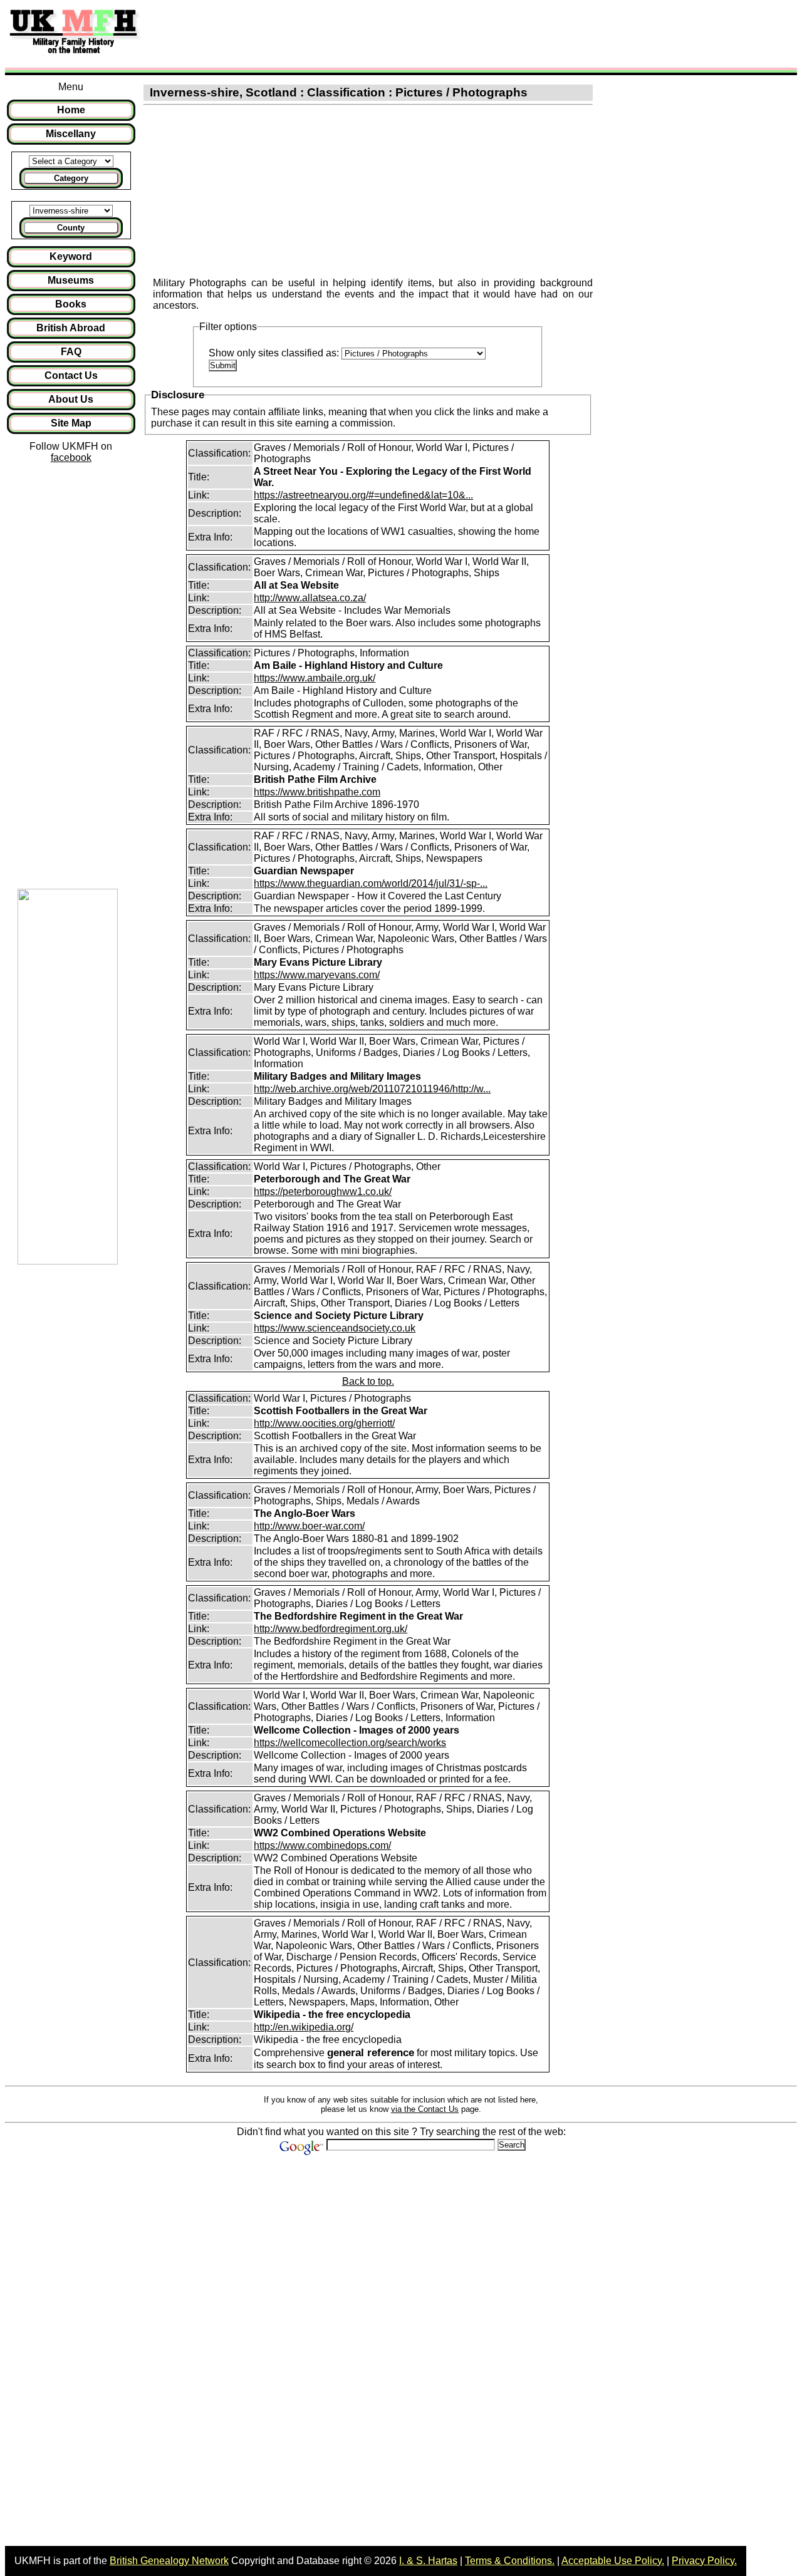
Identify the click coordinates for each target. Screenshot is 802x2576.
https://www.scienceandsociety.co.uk (335, 1328)
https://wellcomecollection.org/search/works (350, 1743)
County (71, 228)
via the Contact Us (425, 2109)
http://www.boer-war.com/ (309, 1526)
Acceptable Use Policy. (613, 2561)
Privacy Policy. (704, 2561)
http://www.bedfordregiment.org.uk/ (331, 1629)
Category (71, 178)
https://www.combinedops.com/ (322, 1845)
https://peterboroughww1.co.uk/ (323, 1192)
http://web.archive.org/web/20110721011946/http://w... (372, 1089)
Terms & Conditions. (510, 2561)
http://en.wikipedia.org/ (304, 2027)
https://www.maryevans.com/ (317, 975)
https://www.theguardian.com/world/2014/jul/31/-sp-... (371, 883)
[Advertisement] (378, 33)
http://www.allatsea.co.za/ (310, 598)
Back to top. (368, 1381)
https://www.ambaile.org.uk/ (315, 678)
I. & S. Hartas (428, 2561)
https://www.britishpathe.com (317, 792)
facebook (71, 458)
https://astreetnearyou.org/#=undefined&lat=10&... (363, 495)
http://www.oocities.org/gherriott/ (324, 1423)
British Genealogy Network (169, 2561)
